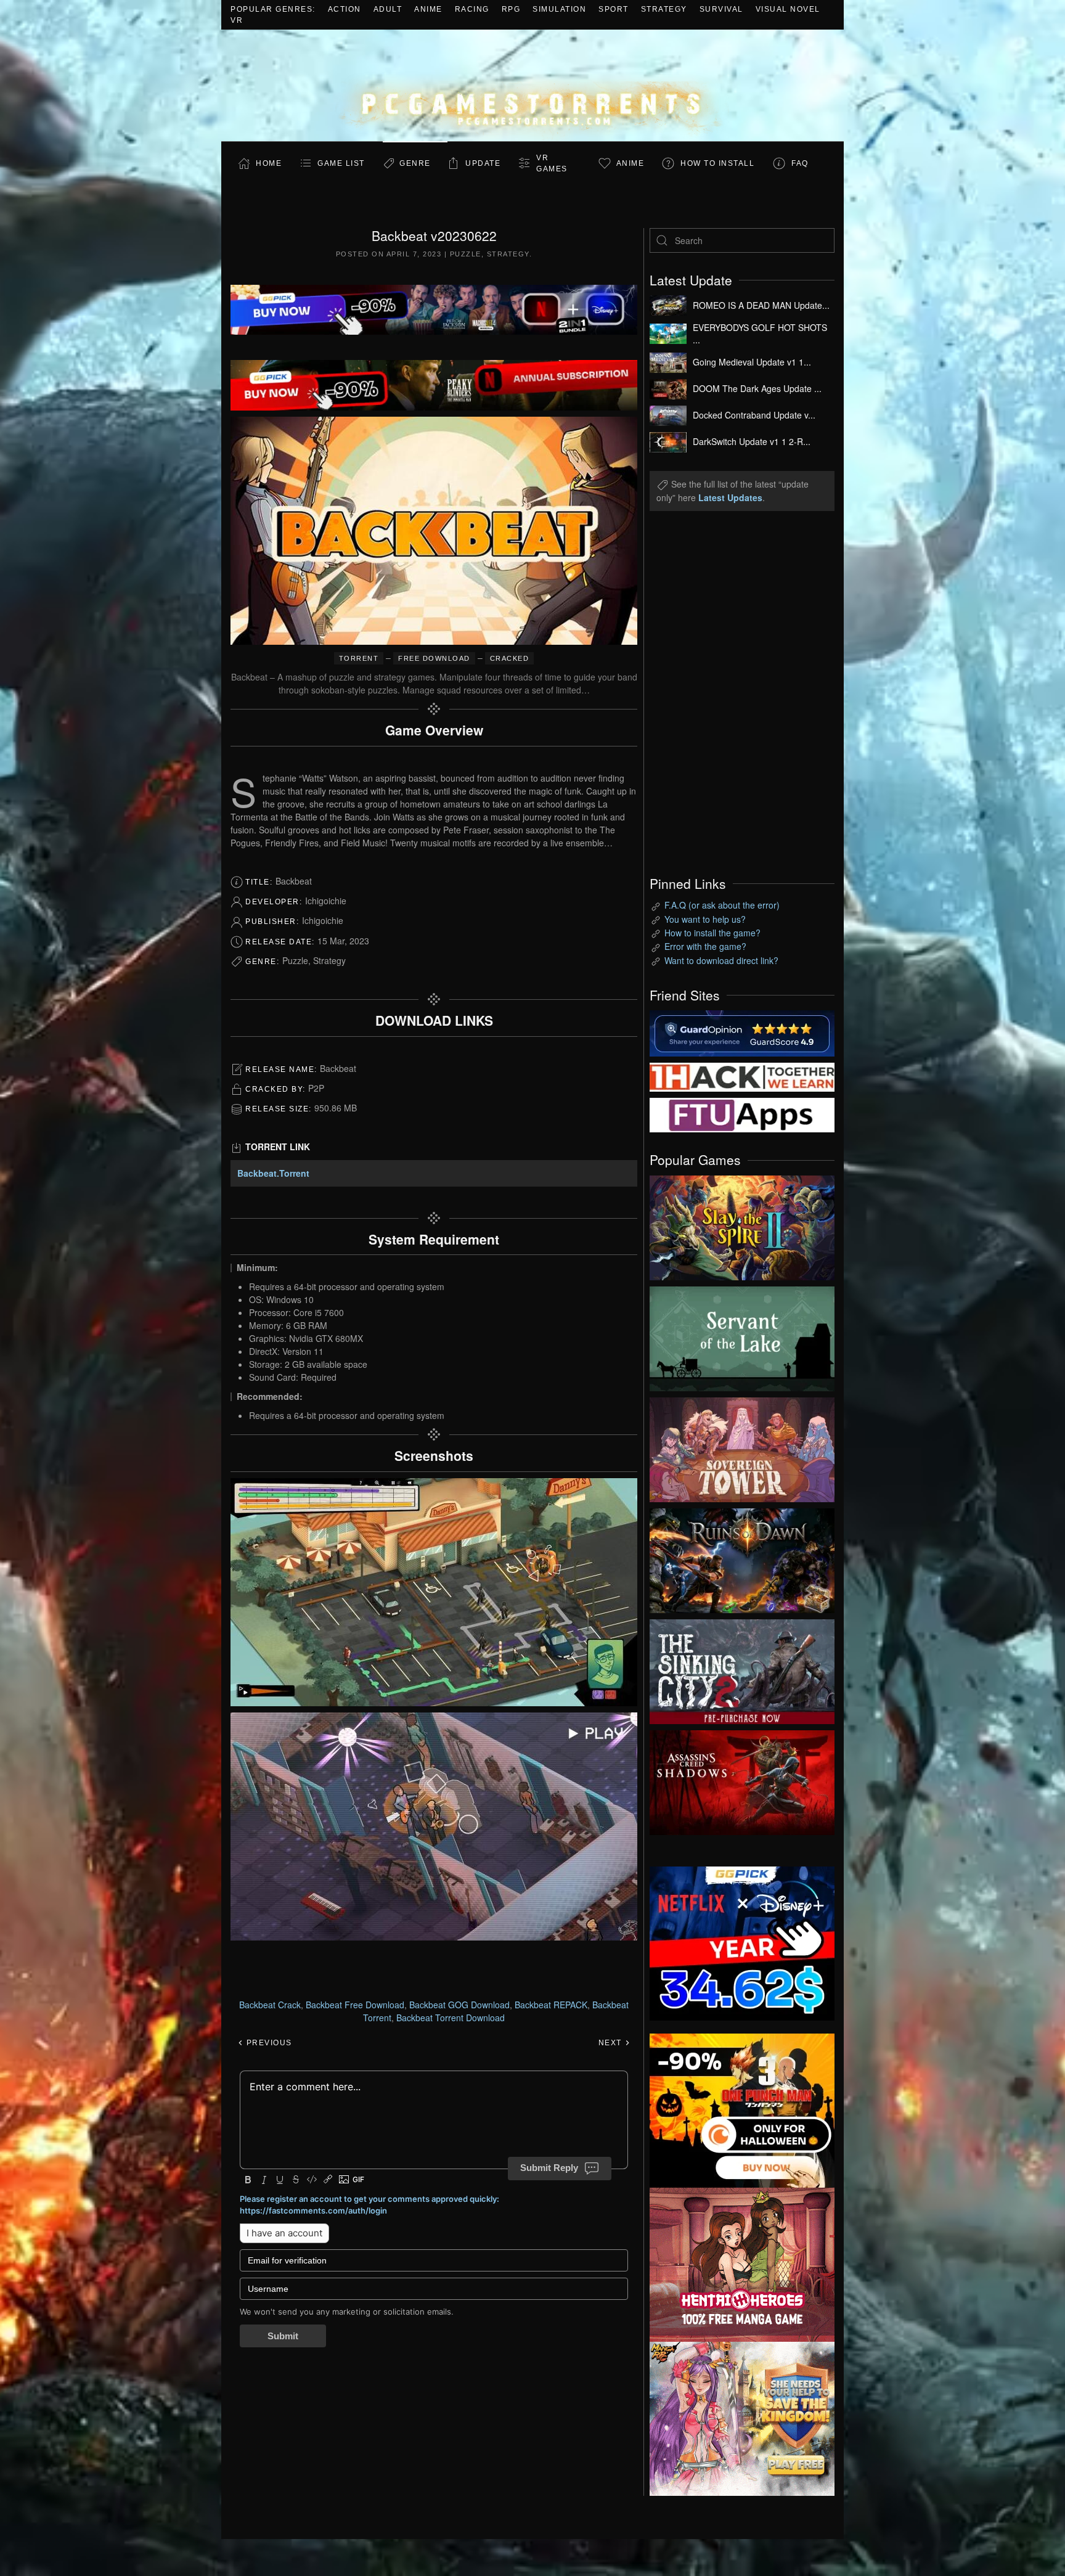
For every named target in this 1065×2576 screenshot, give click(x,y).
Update (483, 163)
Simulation (559, 9)
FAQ (800, 163)
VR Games (552, 163)
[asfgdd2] (742, 2263)
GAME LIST (341, 163)
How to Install (717, 163)
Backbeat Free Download (355, 2005)
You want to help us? (705, 919)
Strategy (664, 9)
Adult (388, 9)
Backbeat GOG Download (459, 2005)
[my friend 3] (742, 1076)
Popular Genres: (273, 9)
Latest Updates (730, 497)
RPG (511, 9)
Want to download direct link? (721, 960)
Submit (283, 2336)
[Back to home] (532, 85)
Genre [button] (415, 163)
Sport (614, 9)
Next (612, 2043)
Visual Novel (788, 9)
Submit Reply (549, 2168)
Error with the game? (705, 946)
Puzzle (466, 254)
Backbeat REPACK (551, 2005)
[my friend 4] (742, 1114)
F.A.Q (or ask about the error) (722, 905)
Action (345, 9)
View (742, 1225)
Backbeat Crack (270, 2005)
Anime (428, 9)
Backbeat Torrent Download (451, 2018)
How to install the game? (712, 933)
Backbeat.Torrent (273, 1173)
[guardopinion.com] (742, 1032)
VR (237, 20)
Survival (721, 9)
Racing (472, 9)
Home (269, 163)
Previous (268, 2043)
